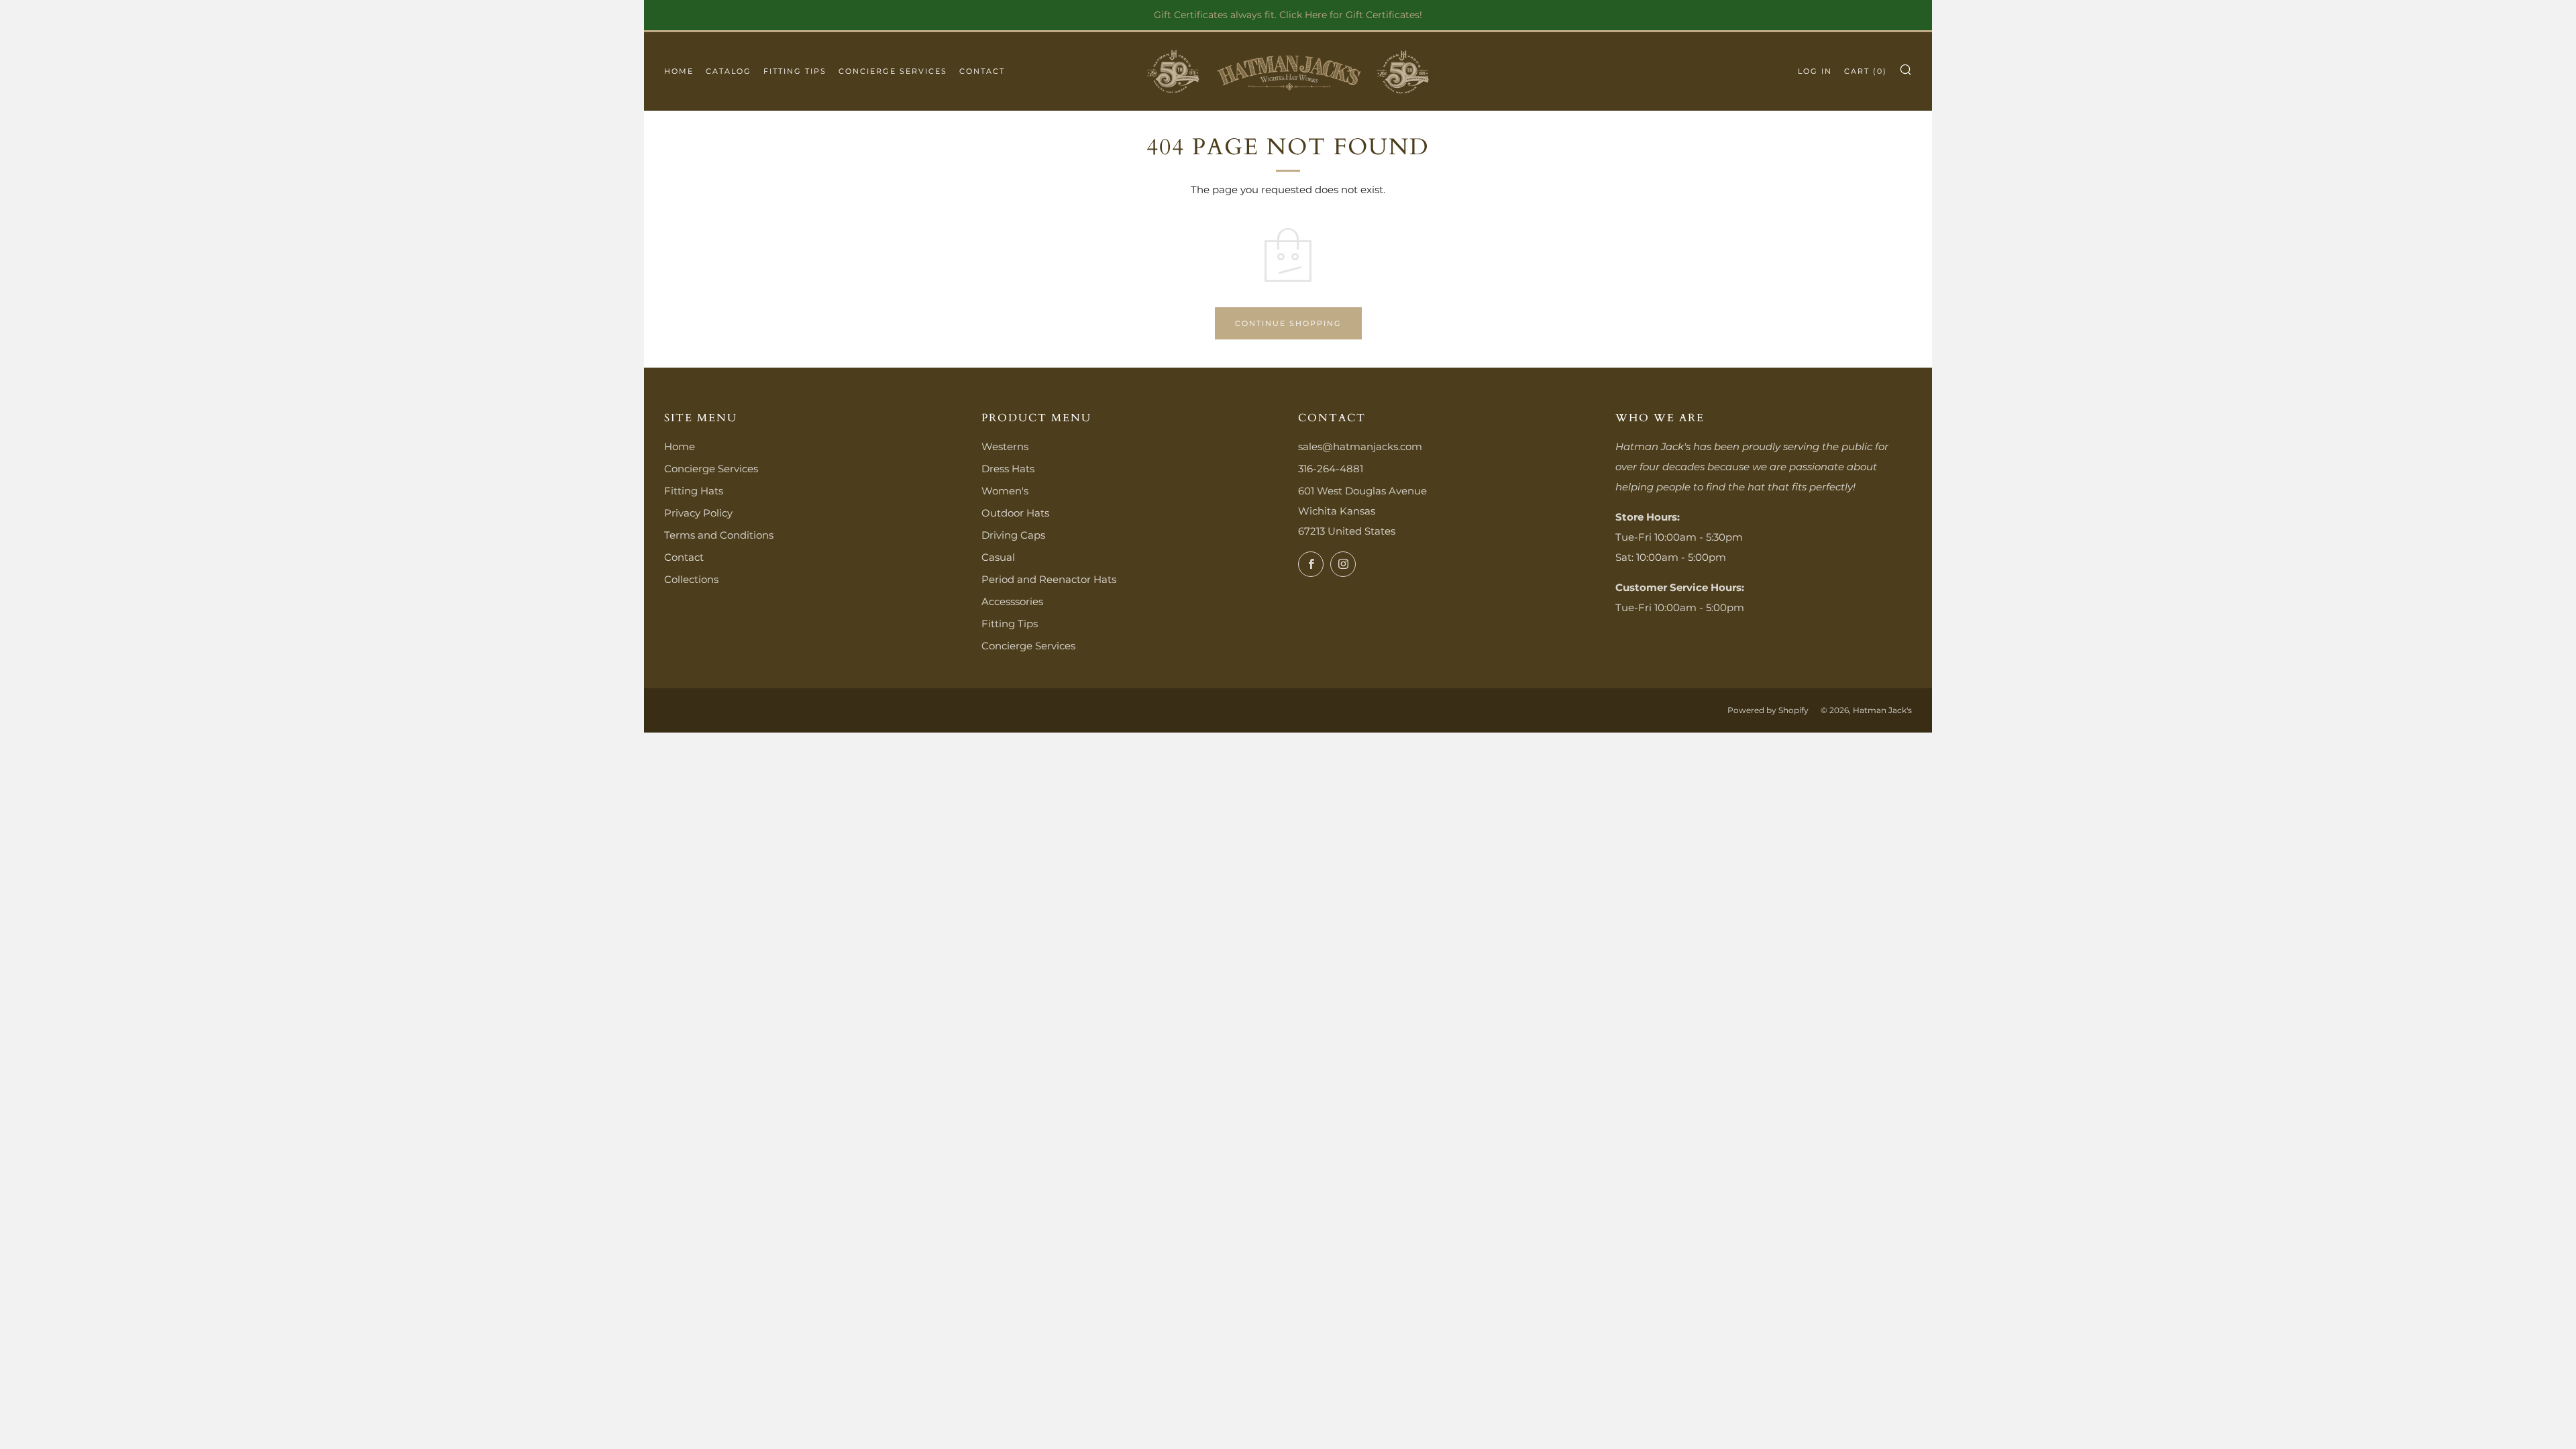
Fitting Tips (795, 71)
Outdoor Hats (1015, 513)
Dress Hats (1008, 469)
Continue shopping (1288, 323)
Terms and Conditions (719, 535)
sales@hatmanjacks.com (1360, 446)
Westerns (1005, 446)
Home (679, 71)
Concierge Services (893, 71)
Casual (998, 557)
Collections (691, 579)
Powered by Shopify (1768, 710)
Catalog (729, 71)
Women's (1005, 491)
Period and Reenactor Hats (1049, 579)
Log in (1815, 71)
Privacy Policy (698, 513)
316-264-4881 (1331, 469)
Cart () (1866, 71)
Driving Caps (1013, 535)
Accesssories (1012, 601)
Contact (982, 71)
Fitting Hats (694, 491)
